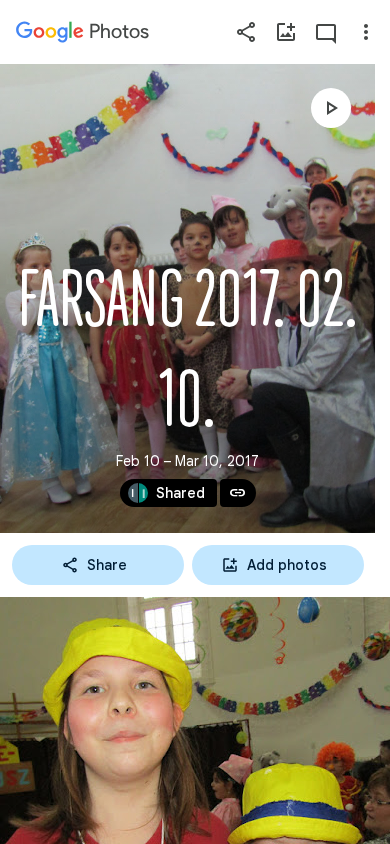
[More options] (366, 32)
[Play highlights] (331, 108)
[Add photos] (286, 32)
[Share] (246, 32)
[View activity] (326, 32)
